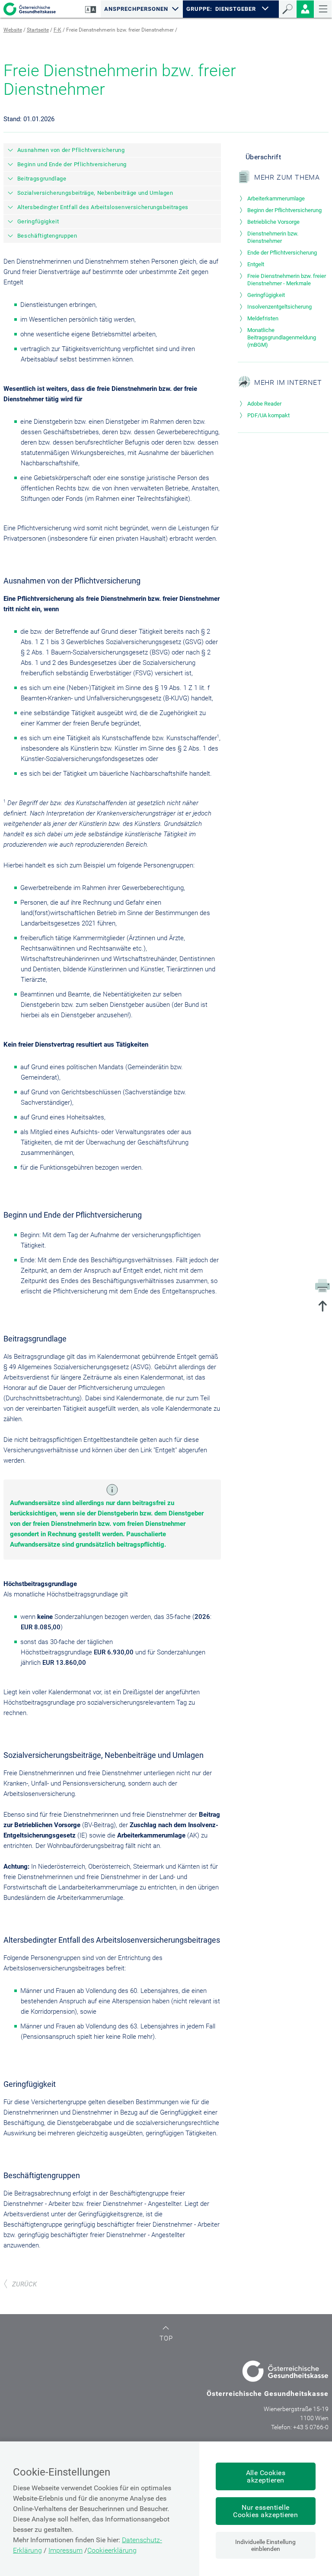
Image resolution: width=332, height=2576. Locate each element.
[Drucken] (322, 1285)
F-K (57, 30)
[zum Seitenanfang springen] (322, 1307)
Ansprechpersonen (136, 9)
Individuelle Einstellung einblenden (265, 2545)
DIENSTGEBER (236, 9)
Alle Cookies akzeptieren (266, 2476)
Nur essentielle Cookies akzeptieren (265, 2511)
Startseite (38, 30)
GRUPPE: (199, 9)
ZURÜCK (24, 2284)
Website (13, 30)
